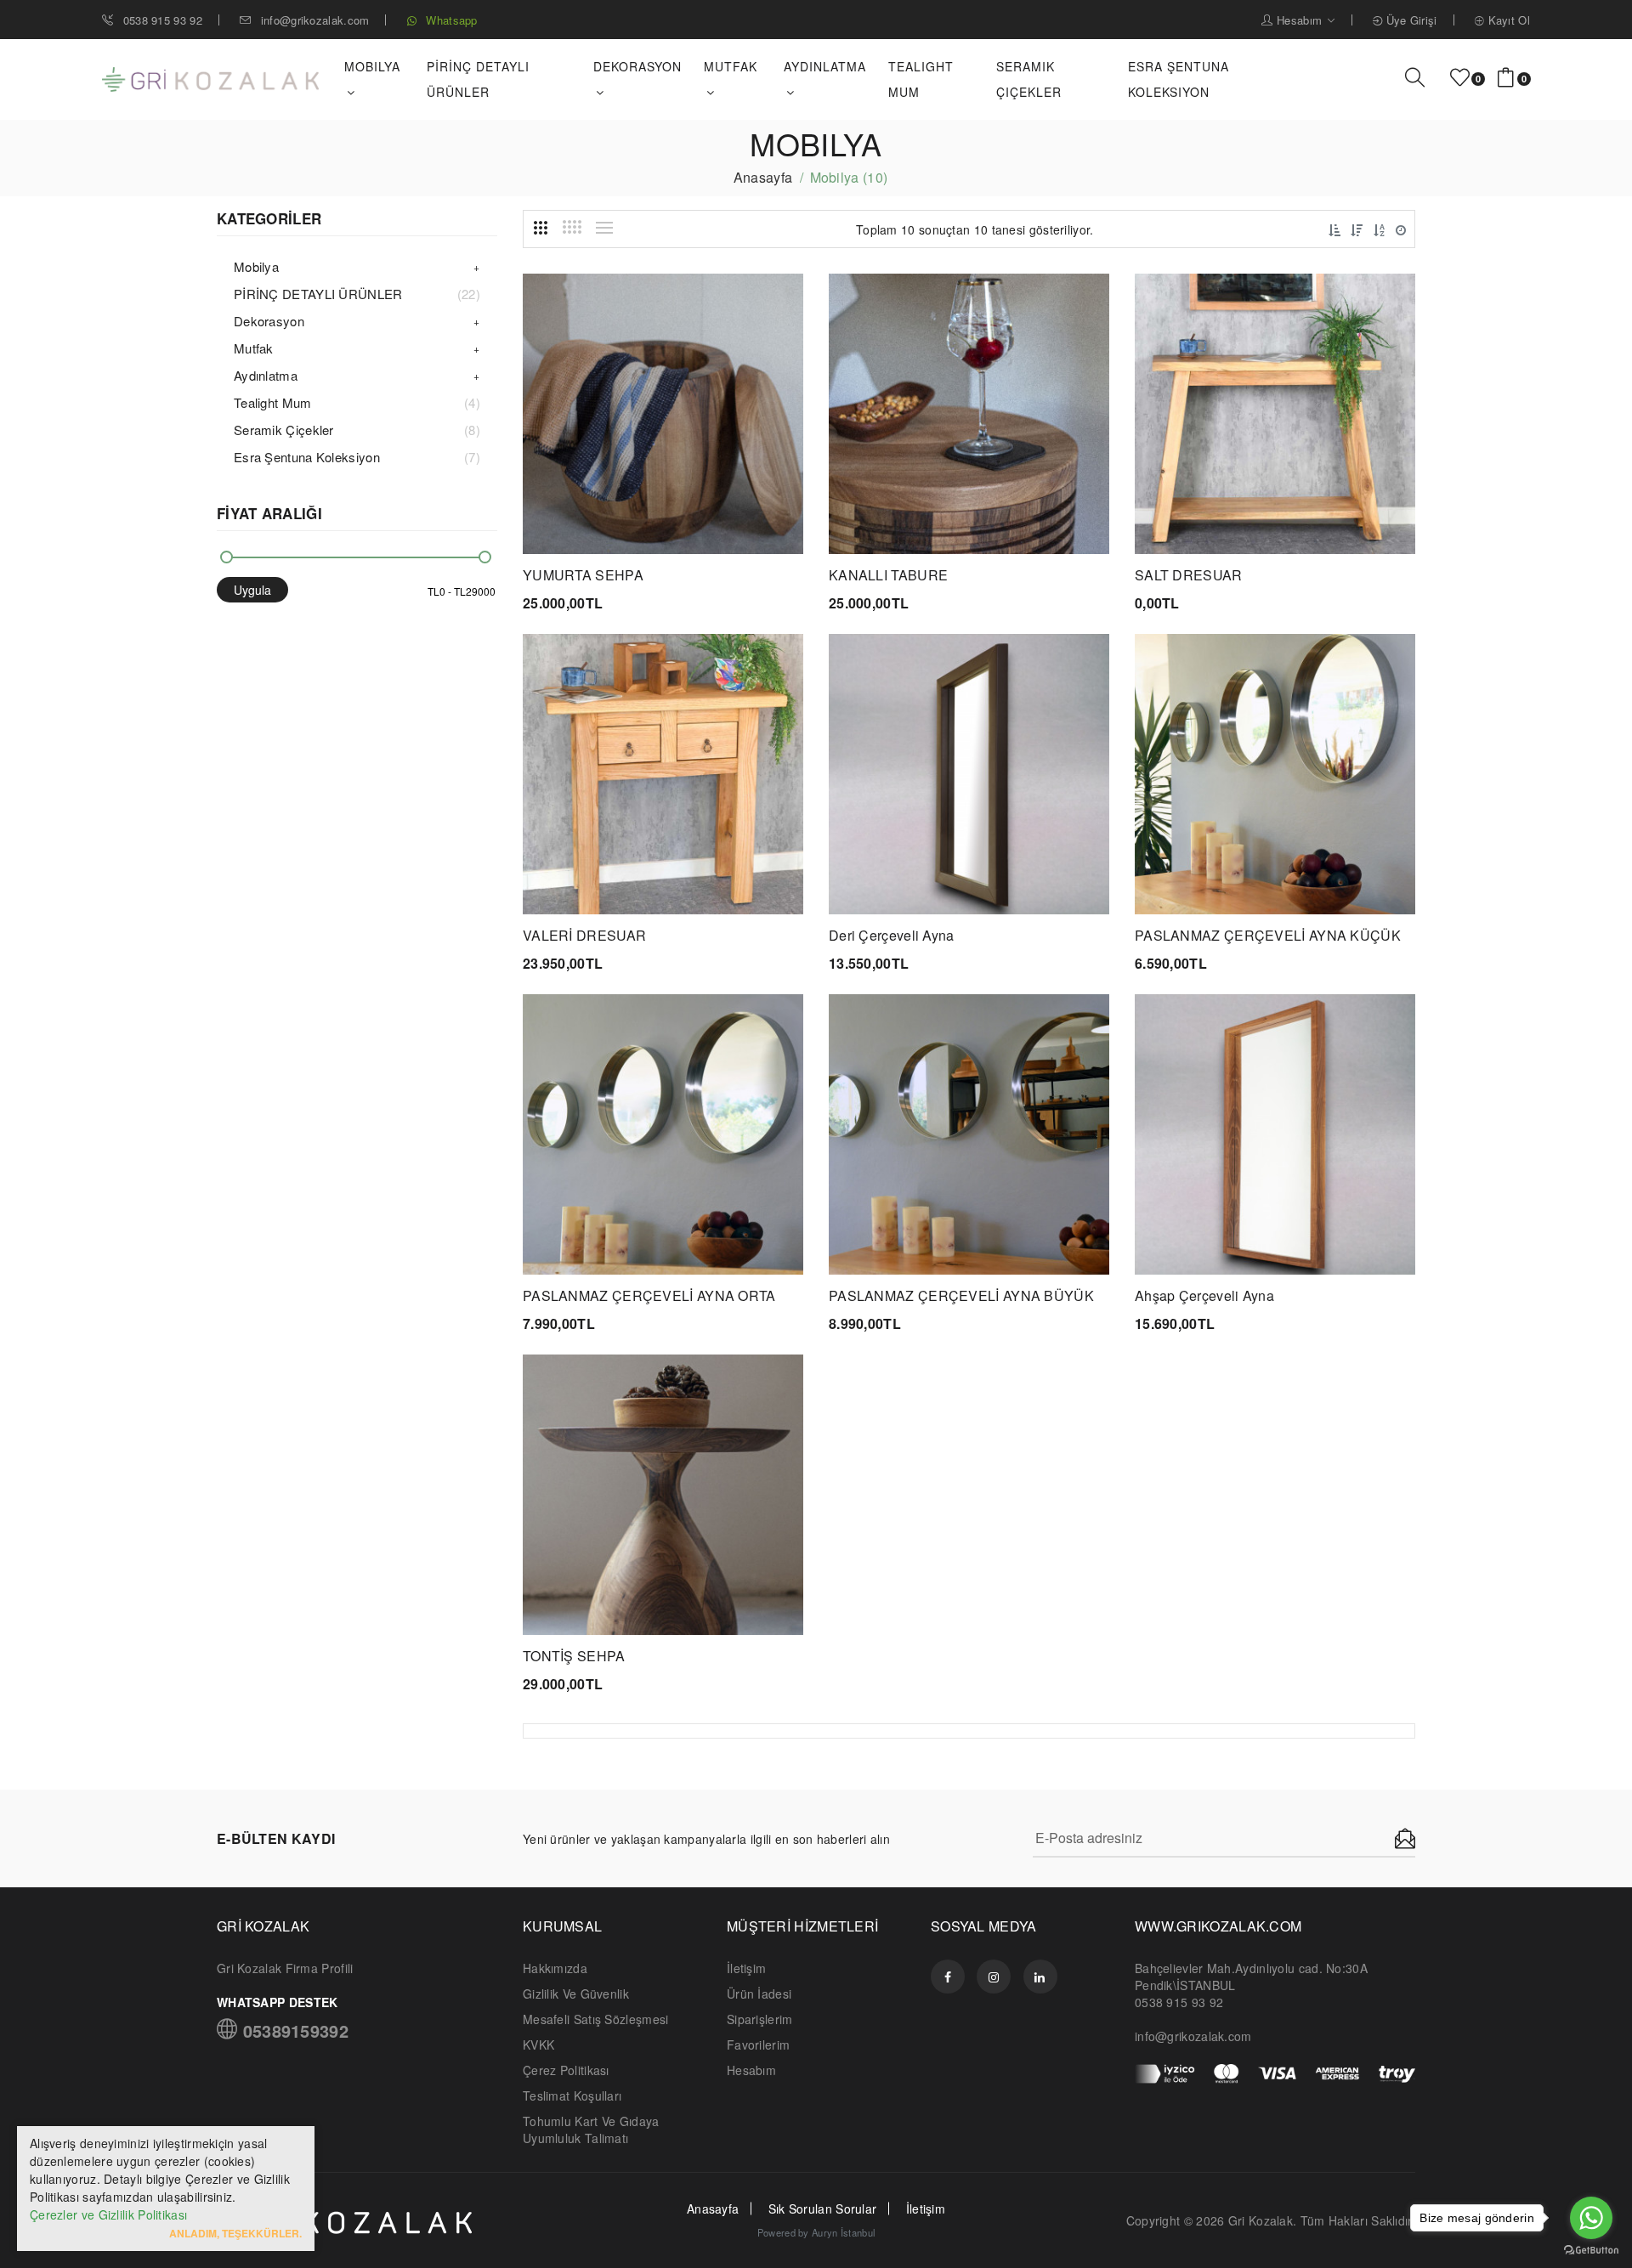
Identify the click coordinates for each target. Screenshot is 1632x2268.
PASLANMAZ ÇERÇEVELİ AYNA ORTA (649, 1295)
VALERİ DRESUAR (584, 935)
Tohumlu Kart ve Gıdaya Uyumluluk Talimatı (591, 2129)
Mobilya (256, 266)
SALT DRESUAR (1189, 575)
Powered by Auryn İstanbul (816, 2232)
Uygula (252, 590)
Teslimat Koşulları (572, 2095)
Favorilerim (758, 2045)
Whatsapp (450, 20)
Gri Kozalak (1261, 2220)
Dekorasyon (269, 321)
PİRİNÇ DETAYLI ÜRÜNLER (478, 79)
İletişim (746, 1968)
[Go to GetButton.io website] (1591, 2251)
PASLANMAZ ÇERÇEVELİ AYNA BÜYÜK (961, 1295)
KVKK (538, 2045)
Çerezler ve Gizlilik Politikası (108, 2214)
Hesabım (1300, 20)
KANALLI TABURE (888, 575)
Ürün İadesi (759, 1994)
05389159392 (293, 2029)
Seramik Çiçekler (1029, 79)
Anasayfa (763, 177)
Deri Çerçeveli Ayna (892, 935)
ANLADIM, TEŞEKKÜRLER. (235, 2233)
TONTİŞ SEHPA (574, 1656)
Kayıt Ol (1507, 20)
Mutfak (254, 348)
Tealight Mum (921, 79)
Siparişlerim (760, 2019)
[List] (604, 228)
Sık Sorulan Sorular (823, 2209)
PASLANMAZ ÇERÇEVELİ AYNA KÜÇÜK (1268, 935)
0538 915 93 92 (161, 20)
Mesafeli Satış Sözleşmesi (596, 2019)
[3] (541, 228)
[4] (572, 227)
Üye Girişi (1409, 20)
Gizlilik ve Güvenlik (576, 1994)
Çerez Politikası (566, 2070)
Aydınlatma (266, 375)
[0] (1460, 78)
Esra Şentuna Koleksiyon (1179, 79)
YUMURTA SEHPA (583, 575)
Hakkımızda (555, 1968)
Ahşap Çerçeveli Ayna (1204, 1295)
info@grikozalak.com (315, 20)
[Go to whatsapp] (1591, 2218)
